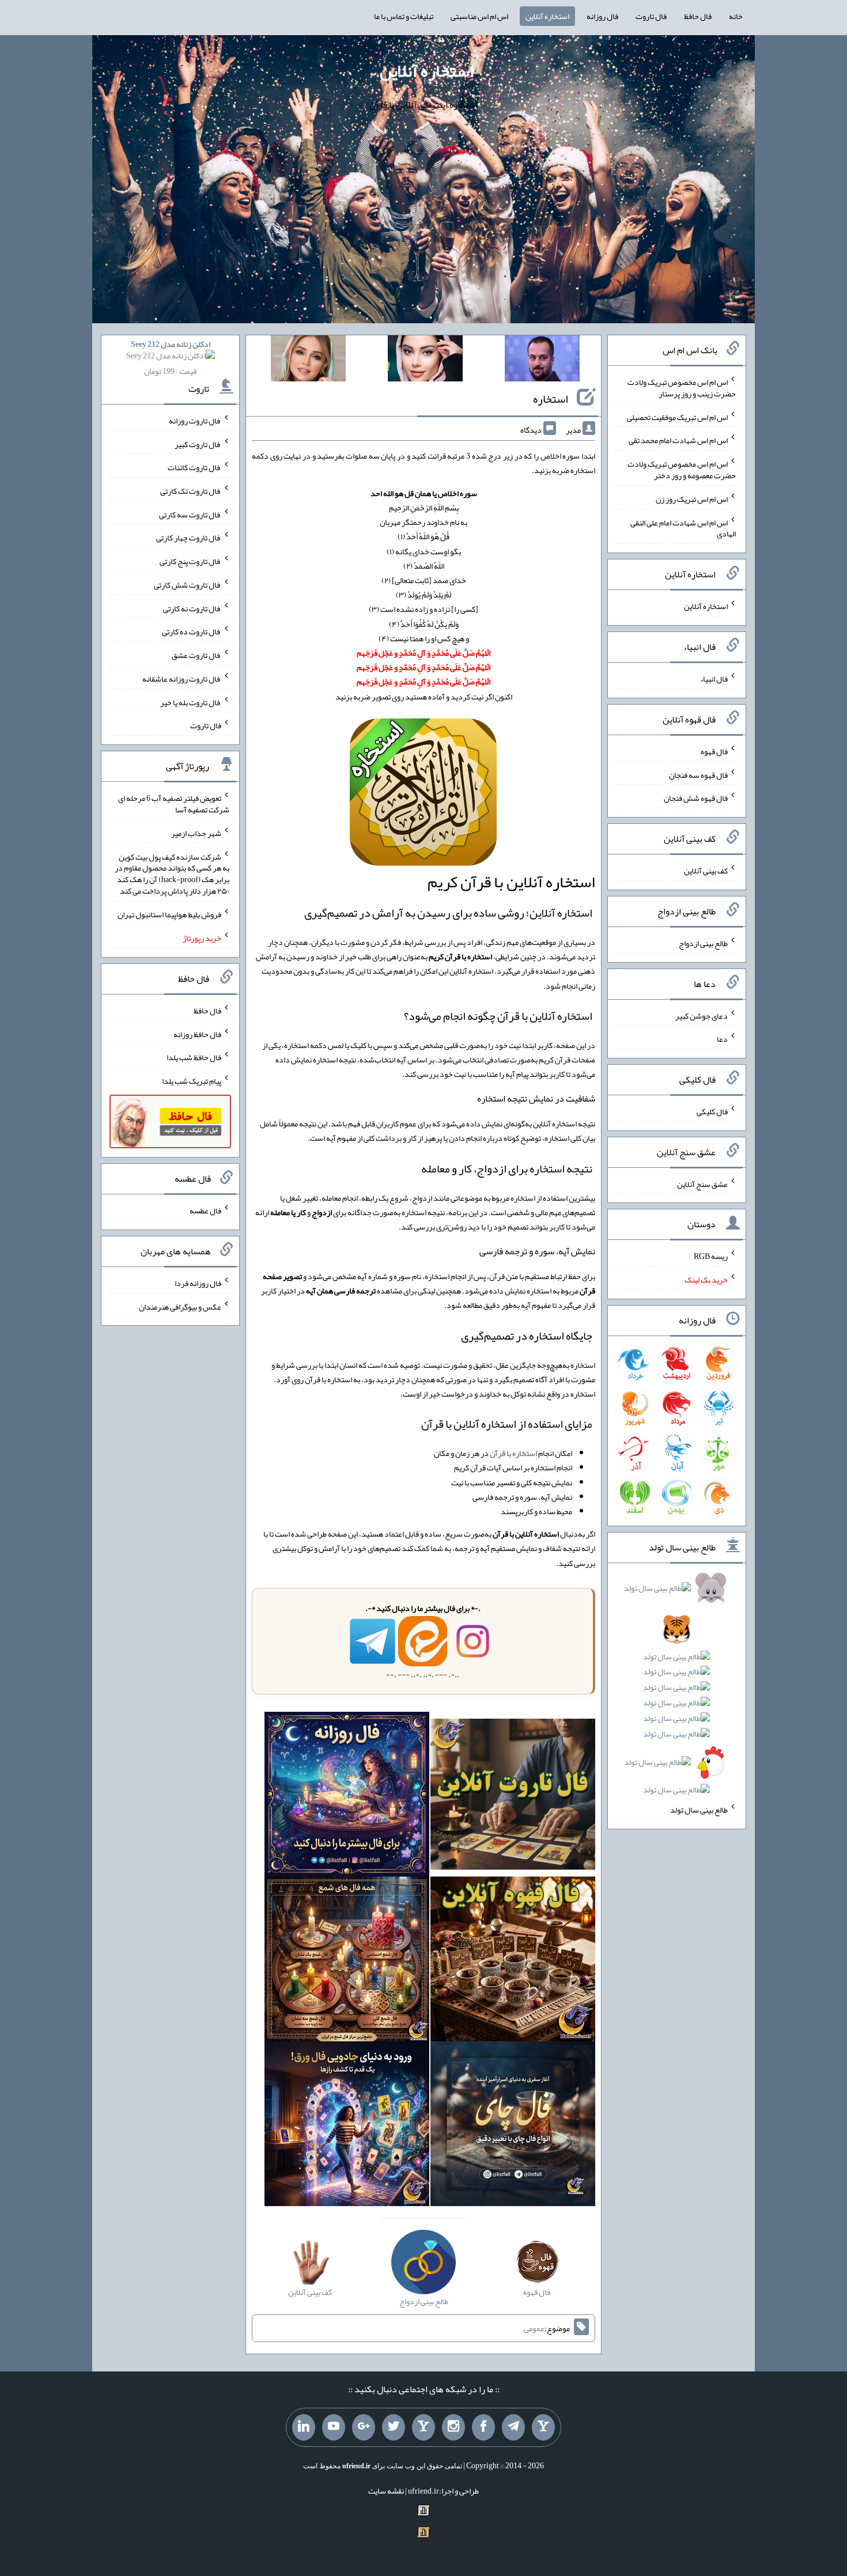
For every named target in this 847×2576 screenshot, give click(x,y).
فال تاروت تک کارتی (191, 491)
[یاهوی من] (543, 2427)
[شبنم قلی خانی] (308, 361)
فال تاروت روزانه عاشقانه (182, 679)
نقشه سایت (386, 2491)
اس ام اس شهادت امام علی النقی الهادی (683, 528)
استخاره (551, 399)
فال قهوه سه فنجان (698, 774)
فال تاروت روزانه (195, 421)
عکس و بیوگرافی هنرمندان (180, 1306)
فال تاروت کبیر (198, 444)
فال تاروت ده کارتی (192, 631)
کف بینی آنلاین (706, 871)
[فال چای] (513, 2126)
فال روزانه (602, 16)
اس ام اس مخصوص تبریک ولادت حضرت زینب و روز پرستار (682, 388)
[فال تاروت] (513, 1796)
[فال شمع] (347, 1961)
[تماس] (423, 2427)
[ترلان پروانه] (425, 361)
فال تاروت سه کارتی (190, 514)
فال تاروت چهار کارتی (189, 538)
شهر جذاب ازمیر (196, 833)
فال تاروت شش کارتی (188, 585)
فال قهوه (714, 751)
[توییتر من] (394, 2427)
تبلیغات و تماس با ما (404, 16)
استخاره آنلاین (547, 16)
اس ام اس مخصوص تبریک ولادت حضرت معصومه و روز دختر (682, 470)
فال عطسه (205, 1211)
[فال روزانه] (347, 1796)
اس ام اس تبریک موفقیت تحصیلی (677, 417)
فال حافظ (698, 16)
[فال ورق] (347, 2126)
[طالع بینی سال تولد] (677, 1693)
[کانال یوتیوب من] (334, 2427)
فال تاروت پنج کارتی (190, 561)
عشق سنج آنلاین (702, 1183)
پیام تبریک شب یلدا (192, 1081)
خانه (736, 16)
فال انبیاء (714, 679)
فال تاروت (651, 16)
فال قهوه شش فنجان (696, 798)
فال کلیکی (712, 1111)
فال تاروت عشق (196, 655)
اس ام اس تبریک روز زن (692, 499)
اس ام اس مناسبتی (479, 16)
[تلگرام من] (513, 2427)
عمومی (534, 2328)
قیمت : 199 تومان (171, 358)
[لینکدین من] (304, 2427)
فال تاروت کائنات (194, 467)
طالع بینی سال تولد (699, 1810)
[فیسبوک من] (483, 2427)
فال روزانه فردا (198, 1283)
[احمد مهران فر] (542, 361)
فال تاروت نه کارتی (192, 608)
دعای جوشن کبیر (702, 1015)
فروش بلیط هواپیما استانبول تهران (169, 914)
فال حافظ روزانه (197, 1034)
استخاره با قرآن (513, 1453)
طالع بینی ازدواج (703, 943)
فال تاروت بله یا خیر (191, 702)
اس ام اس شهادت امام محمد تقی (678, 440)
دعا (722, 1039)
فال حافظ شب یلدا (194, 1057)
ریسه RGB (711, 1256)
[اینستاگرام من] (453, 2427)
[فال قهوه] (513, 1961)
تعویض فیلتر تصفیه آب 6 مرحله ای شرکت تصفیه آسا (174, 804)
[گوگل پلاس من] (364, 2427)
